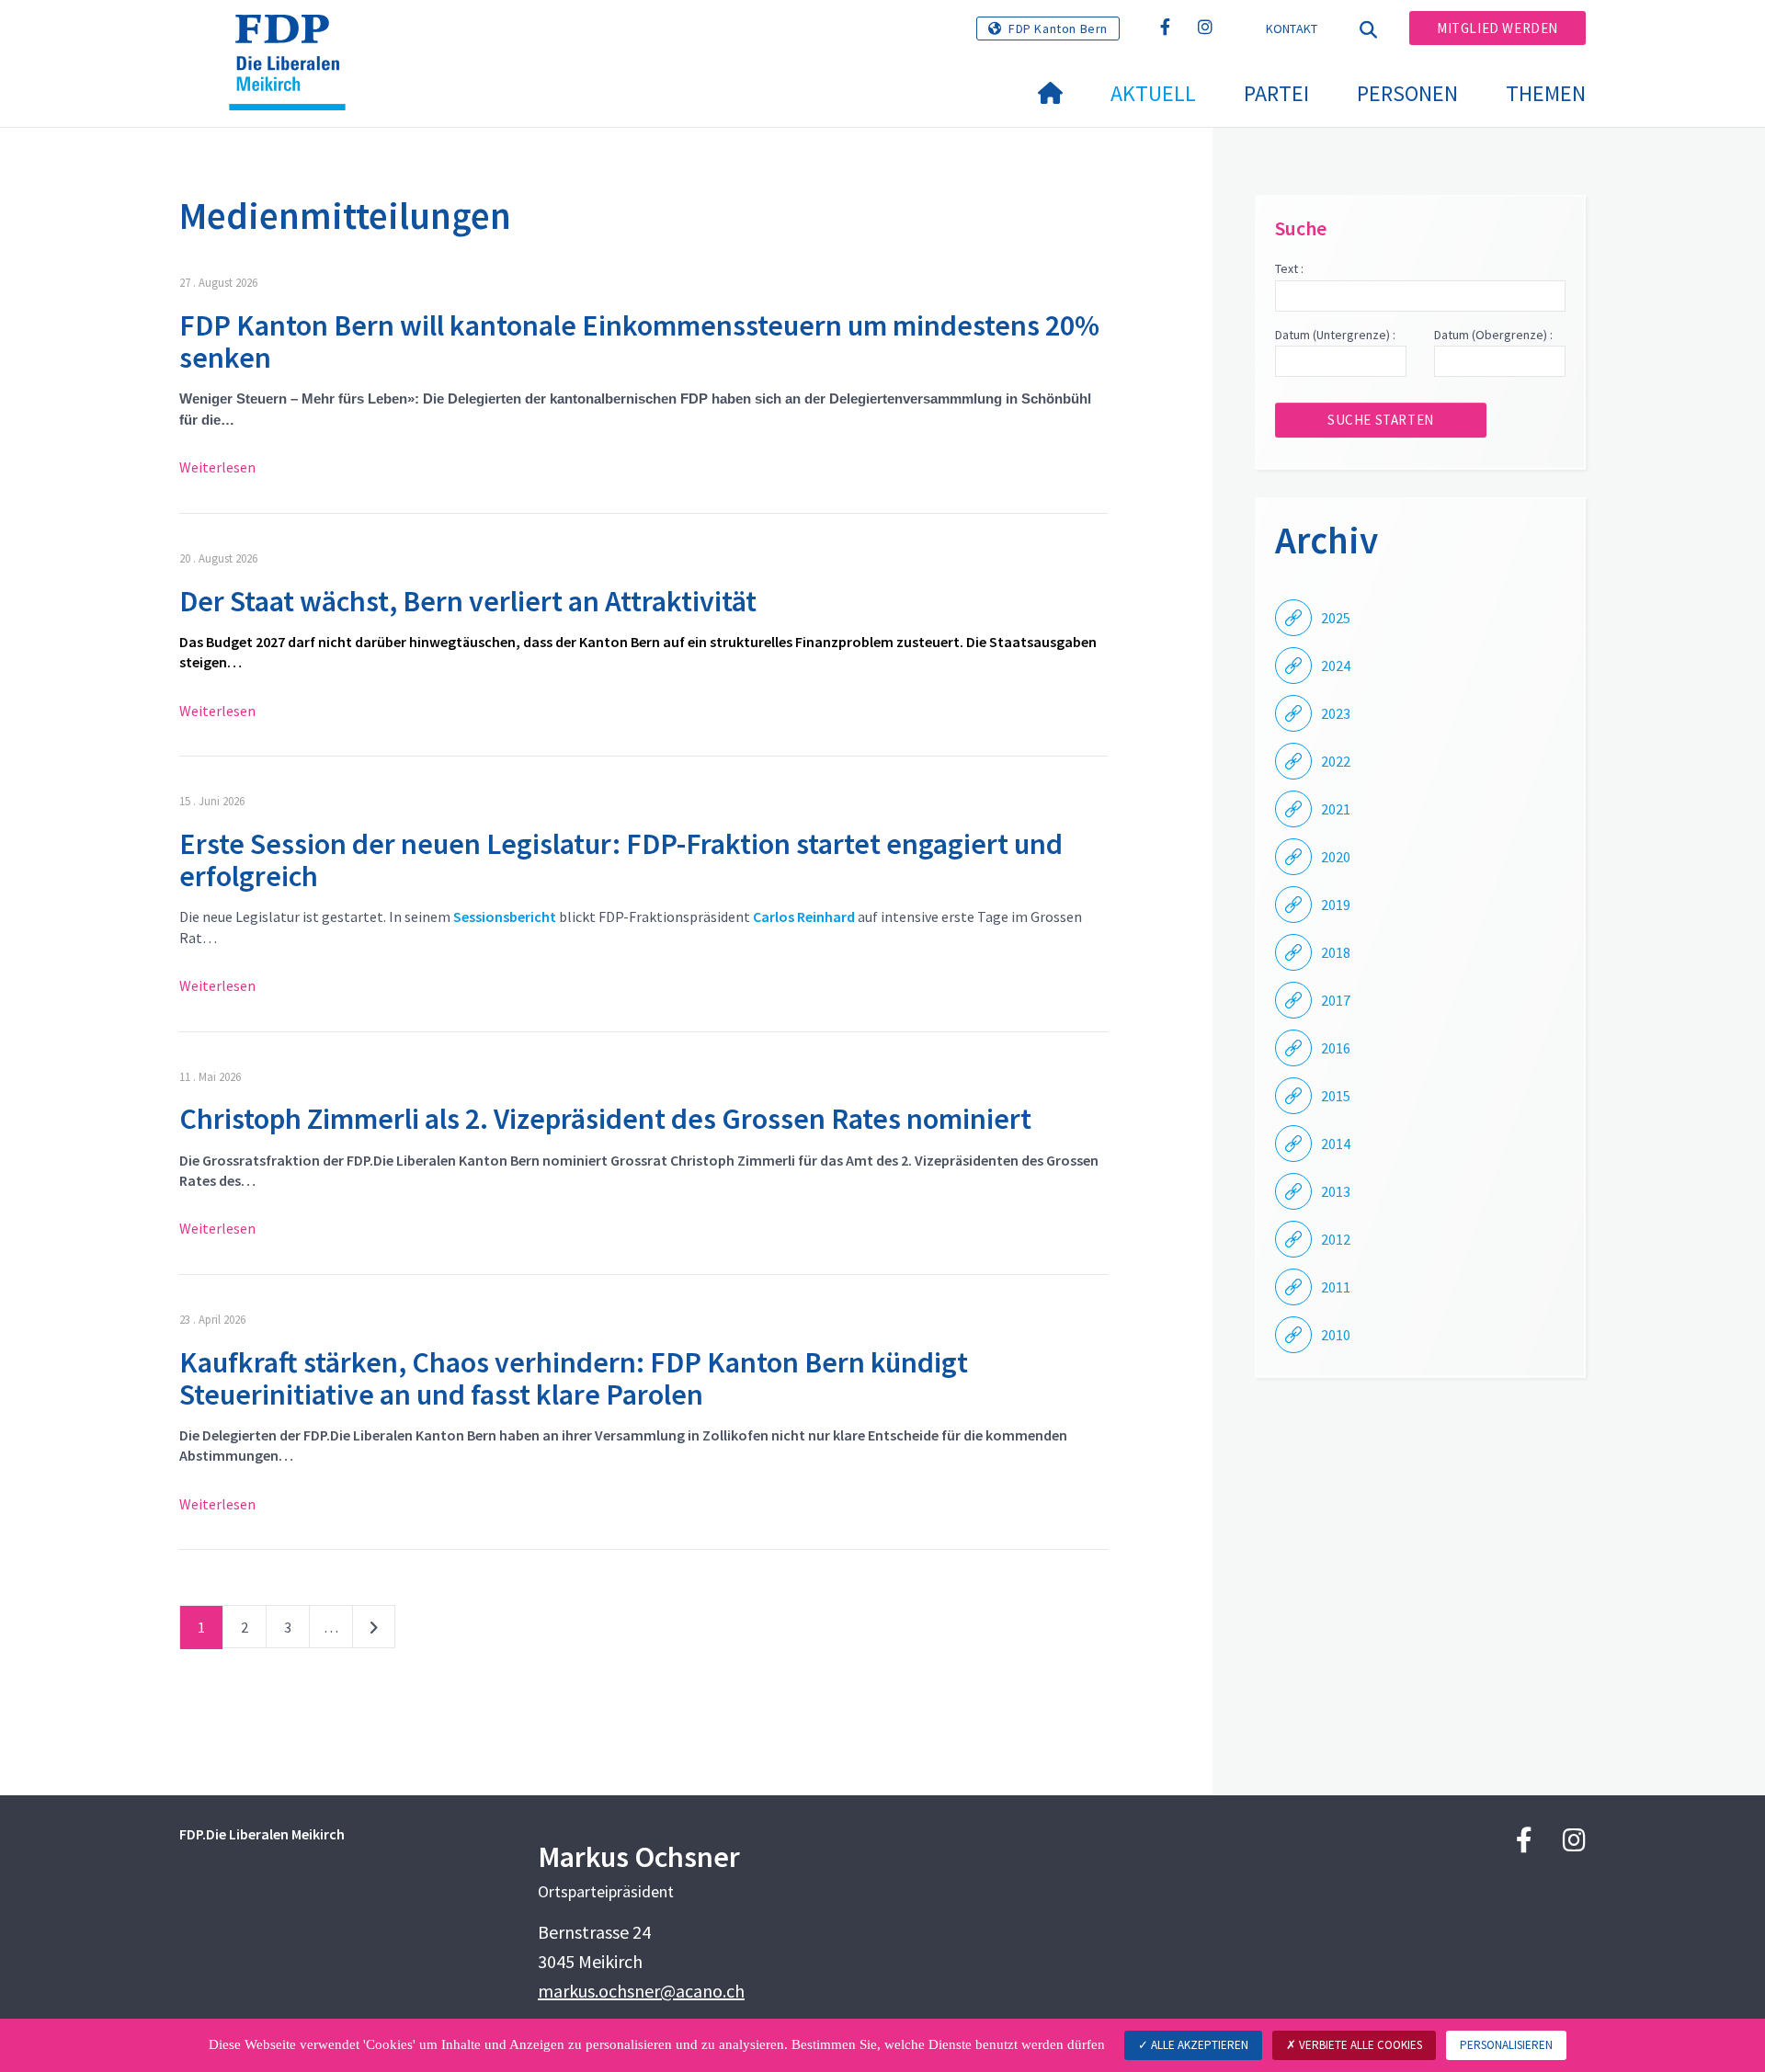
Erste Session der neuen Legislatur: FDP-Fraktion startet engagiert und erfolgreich (621, 860)
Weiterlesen (217, 467)
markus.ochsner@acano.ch (641, 1991)
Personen (1407, 93)
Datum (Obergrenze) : (1493, 335)
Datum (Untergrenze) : (1335, 335)
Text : (1289, 268)
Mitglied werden (1497, 28)
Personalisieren (1506, 2045)
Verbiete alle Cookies (1359, 2045)
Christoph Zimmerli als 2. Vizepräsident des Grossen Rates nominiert (605, 1119)
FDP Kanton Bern (1058, 28)
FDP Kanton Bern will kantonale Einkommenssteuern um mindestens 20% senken (639, 342)
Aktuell (1153, 93)
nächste (374, 1631)
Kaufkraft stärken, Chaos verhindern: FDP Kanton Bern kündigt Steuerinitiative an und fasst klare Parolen (574, 1378)
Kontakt (1292, 28)
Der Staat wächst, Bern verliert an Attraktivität (468, 601)
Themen (1546, 93)
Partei (1276, 93)
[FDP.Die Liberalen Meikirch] (294, 38)
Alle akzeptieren (1198, 2045)
